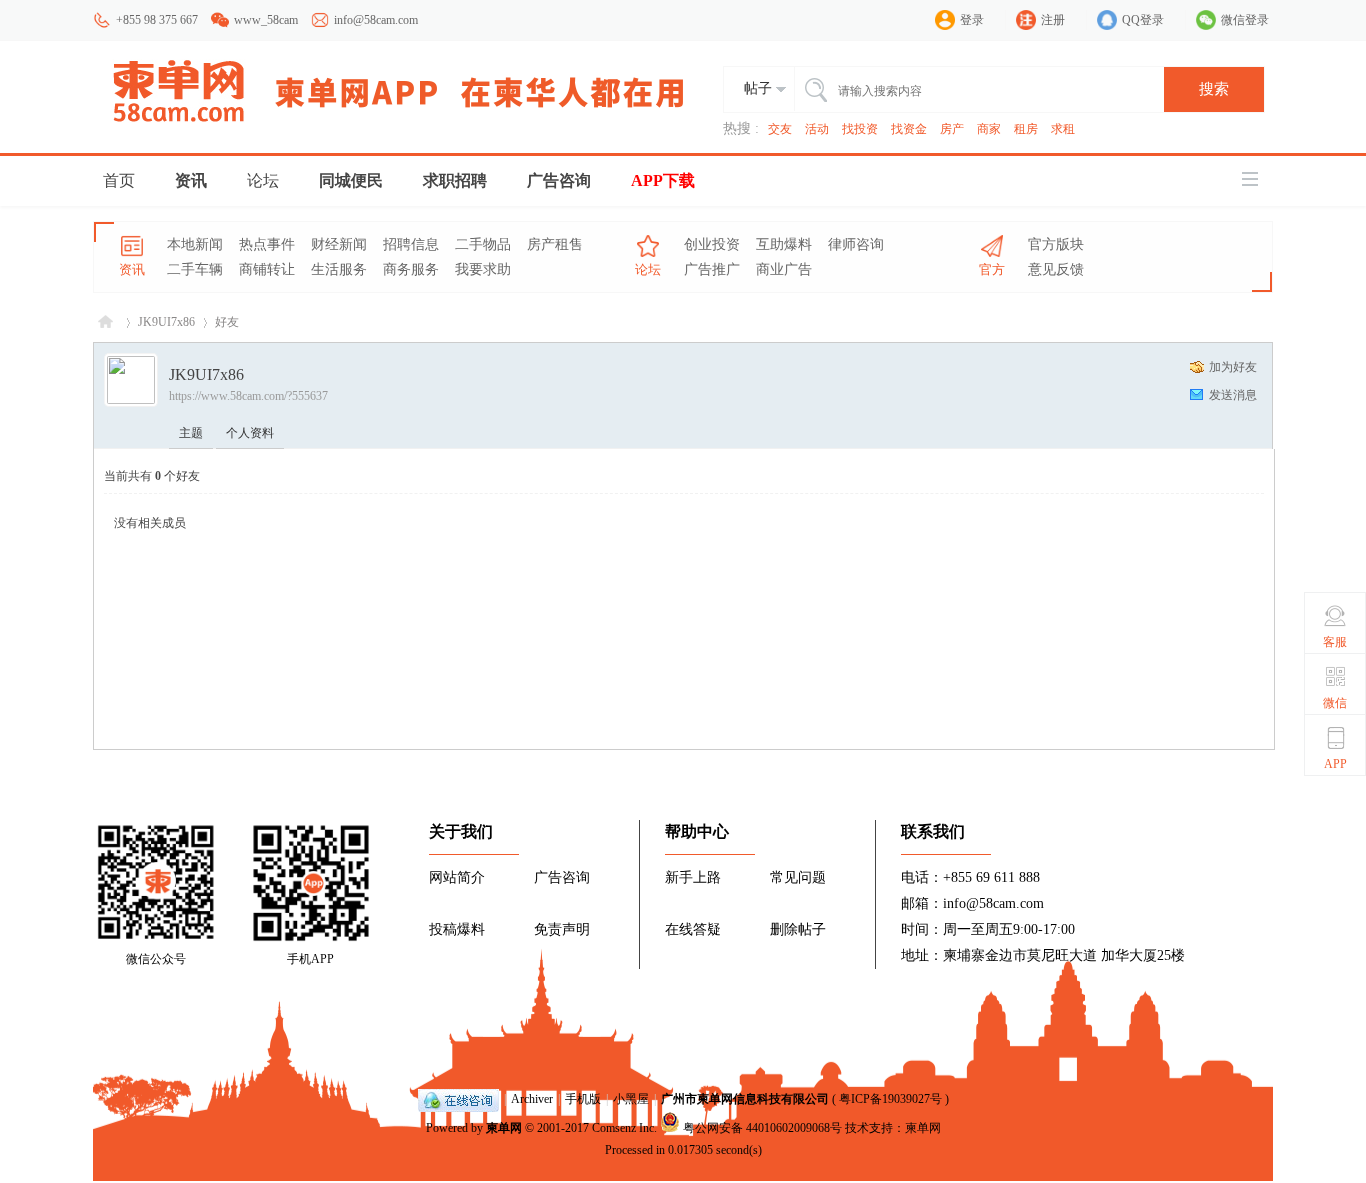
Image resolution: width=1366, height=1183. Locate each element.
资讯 (191, 180)
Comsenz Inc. (624, 1128)
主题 (191, 433)
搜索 (1214, 89)
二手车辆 (195, 269)
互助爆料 (784, 244)
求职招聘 (455, 180)
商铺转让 (267, 269)
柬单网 (504, 1128)
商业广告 (784, 269)
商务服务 (411, 269)
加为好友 (1233, 367)
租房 (1026, 129)
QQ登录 (1143, 20)
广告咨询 (559, 180)
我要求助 (483, 269)
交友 (780, 129)
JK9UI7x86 (166, 322)
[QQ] (458, 1099)
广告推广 (712, 269)
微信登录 (1245, 20)
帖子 (758, 88)
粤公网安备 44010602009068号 (762, 1128)
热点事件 (267, 244)
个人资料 (250, 433)
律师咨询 (856, 244)
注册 (1053, 20)
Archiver (532, 1099)
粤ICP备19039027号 (890, 1099)
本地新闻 (195, 244)
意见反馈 (1056, 269)
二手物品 (483, 244)
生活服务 (339, 269)
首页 (119, 180)
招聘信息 (411, 244)
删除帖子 (798, 929)
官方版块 (1056, 244)
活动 (817, 129)
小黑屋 (631, 1099)
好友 (227, 322)
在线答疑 (693, 929)
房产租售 (555, 244)
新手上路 (693, 877)
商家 (989, 129)
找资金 (909, 129)
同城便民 (351, 180)
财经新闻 (339, 244)
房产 (952, 129)
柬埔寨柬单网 (105, 322)
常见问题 (798, 877)
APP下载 (663, 180)
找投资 (860, 129)
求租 (1063, 129)
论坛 (263, 180)
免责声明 (562, 929)
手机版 (583, 1099)
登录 (972, 20)
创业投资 (712, 244)
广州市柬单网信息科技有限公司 (745, 1099)
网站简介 (457, 877)
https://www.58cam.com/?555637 (248, 396)
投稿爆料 (457, 929)
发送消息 (1233, 395)
